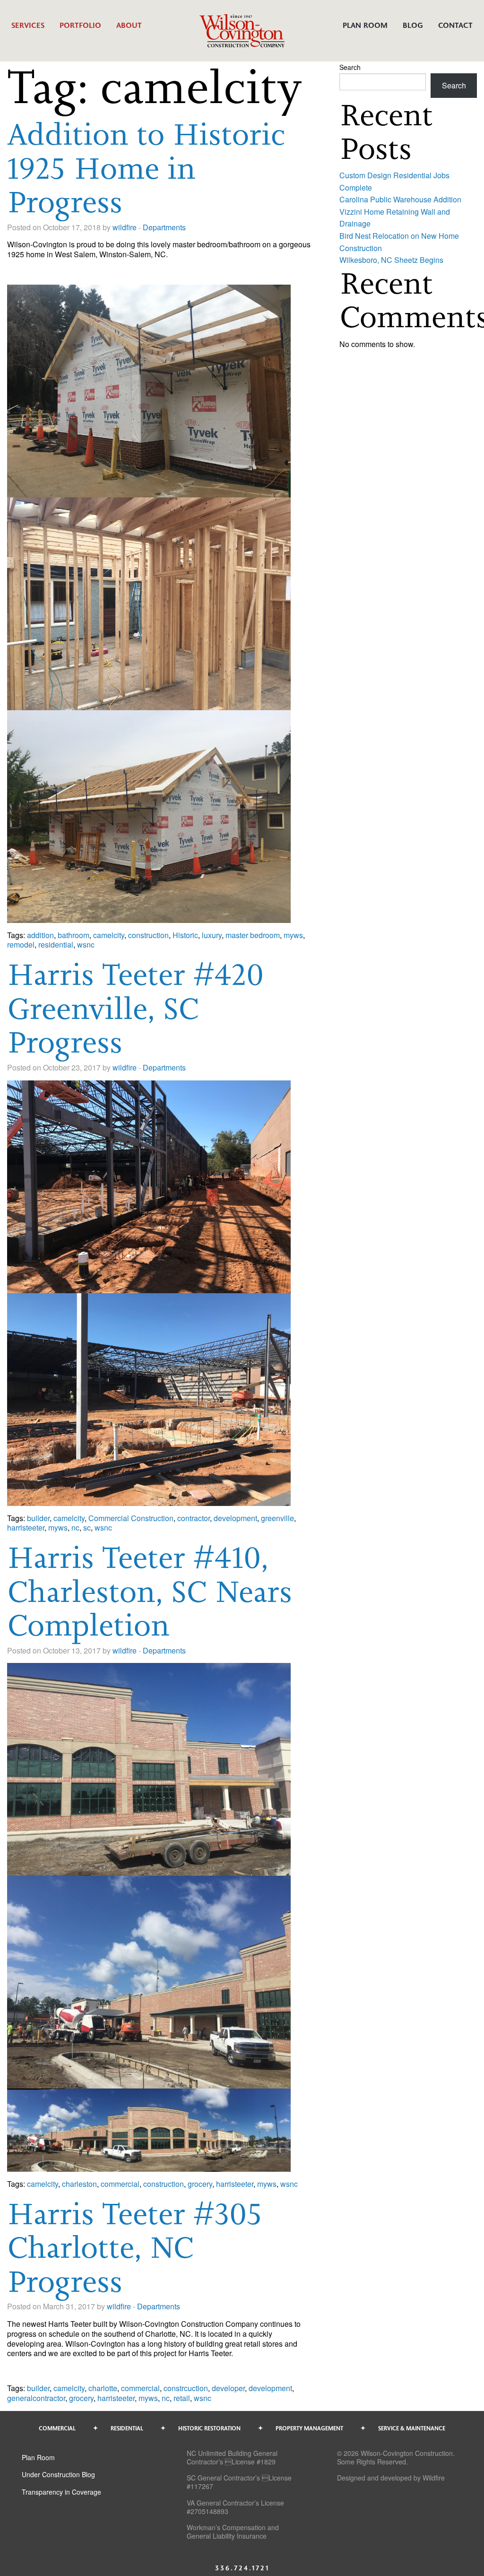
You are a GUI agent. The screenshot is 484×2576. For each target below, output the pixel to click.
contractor (194, 1518)
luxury (212, 935)
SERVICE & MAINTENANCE (412, 2428)
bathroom (73, 935)
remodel (21, 944)
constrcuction (186, 2388)
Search (350, 67)
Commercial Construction (131, 1518)
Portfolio (80, 25)
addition (40, 935)
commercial (120, 2184)
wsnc (86, 944)
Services (28, 25)
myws (293, 935)
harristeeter (26, 1527)
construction (148, 935)
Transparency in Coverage (61, 2492)
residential (56, 944)
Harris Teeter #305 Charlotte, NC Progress (135, 2247)
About (129, 25)
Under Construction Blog (58, 2474)
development (235, 1518)
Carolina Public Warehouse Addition (400, 199)
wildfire (125, 227)
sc (87, 1527)
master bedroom (253, 935)
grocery (200, 2184)
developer (228, 2388)
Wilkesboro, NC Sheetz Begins (391, 260)
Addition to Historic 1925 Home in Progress (146, 168)
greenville (277, 1518)
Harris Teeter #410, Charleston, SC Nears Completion (150, 1591)
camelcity (109, 935)
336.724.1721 (242, 2568)
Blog (413, 25)
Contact (455, 25)
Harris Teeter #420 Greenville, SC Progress (135, 1008)
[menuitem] (28, 30)
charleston (79, 2184)
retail (182, 2398)
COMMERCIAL (57, 2428)
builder (38, 1518)
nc (75, 1527)
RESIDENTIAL (127, 2428)
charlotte (103, 2388)
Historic (185, 935)
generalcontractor (36, 2398)
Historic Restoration (209, 2428)
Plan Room (365, 25)
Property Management (309, 2428)
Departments (164, 227)
